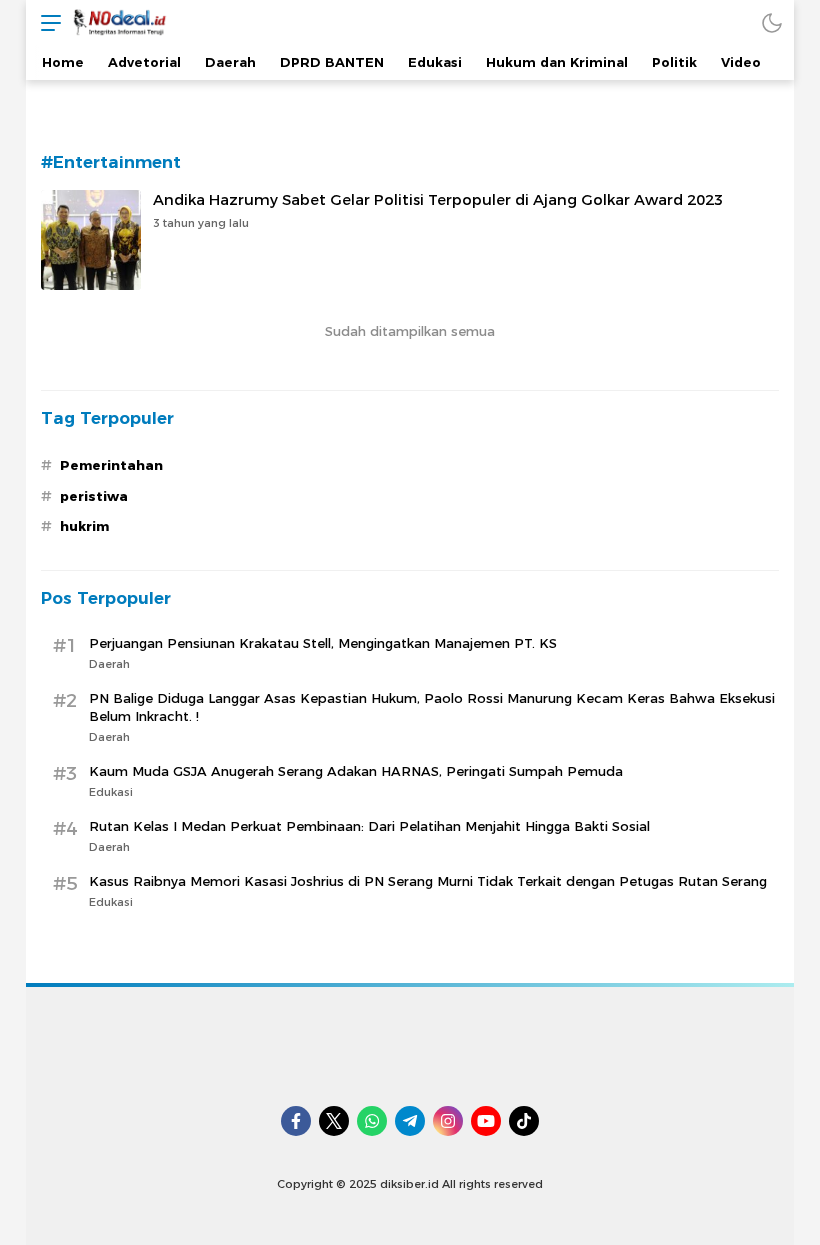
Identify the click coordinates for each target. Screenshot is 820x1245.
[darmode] (772, 22)
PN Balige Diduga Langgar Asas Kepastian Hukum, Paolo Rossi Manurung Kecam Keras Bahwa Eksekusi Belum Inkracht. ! (432, 707)
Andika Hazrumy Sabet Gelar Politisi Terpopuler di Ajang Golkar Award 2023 (438, 200)
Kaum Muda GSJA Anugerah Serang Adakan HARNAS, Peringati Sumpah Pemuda (356, 771)
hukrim (84, 526)
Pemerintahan (111, 465)
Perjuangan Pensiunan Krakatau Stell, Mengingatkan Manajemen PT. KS (323, 643)
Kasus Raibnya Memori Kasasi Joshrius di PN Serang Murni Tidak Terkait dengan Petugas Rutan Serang (428, 881)
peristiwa (94, 496)
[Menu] (46, 22)
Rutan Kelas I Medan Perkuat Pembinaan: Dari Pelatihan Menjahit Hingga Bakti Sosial (369, 826)
